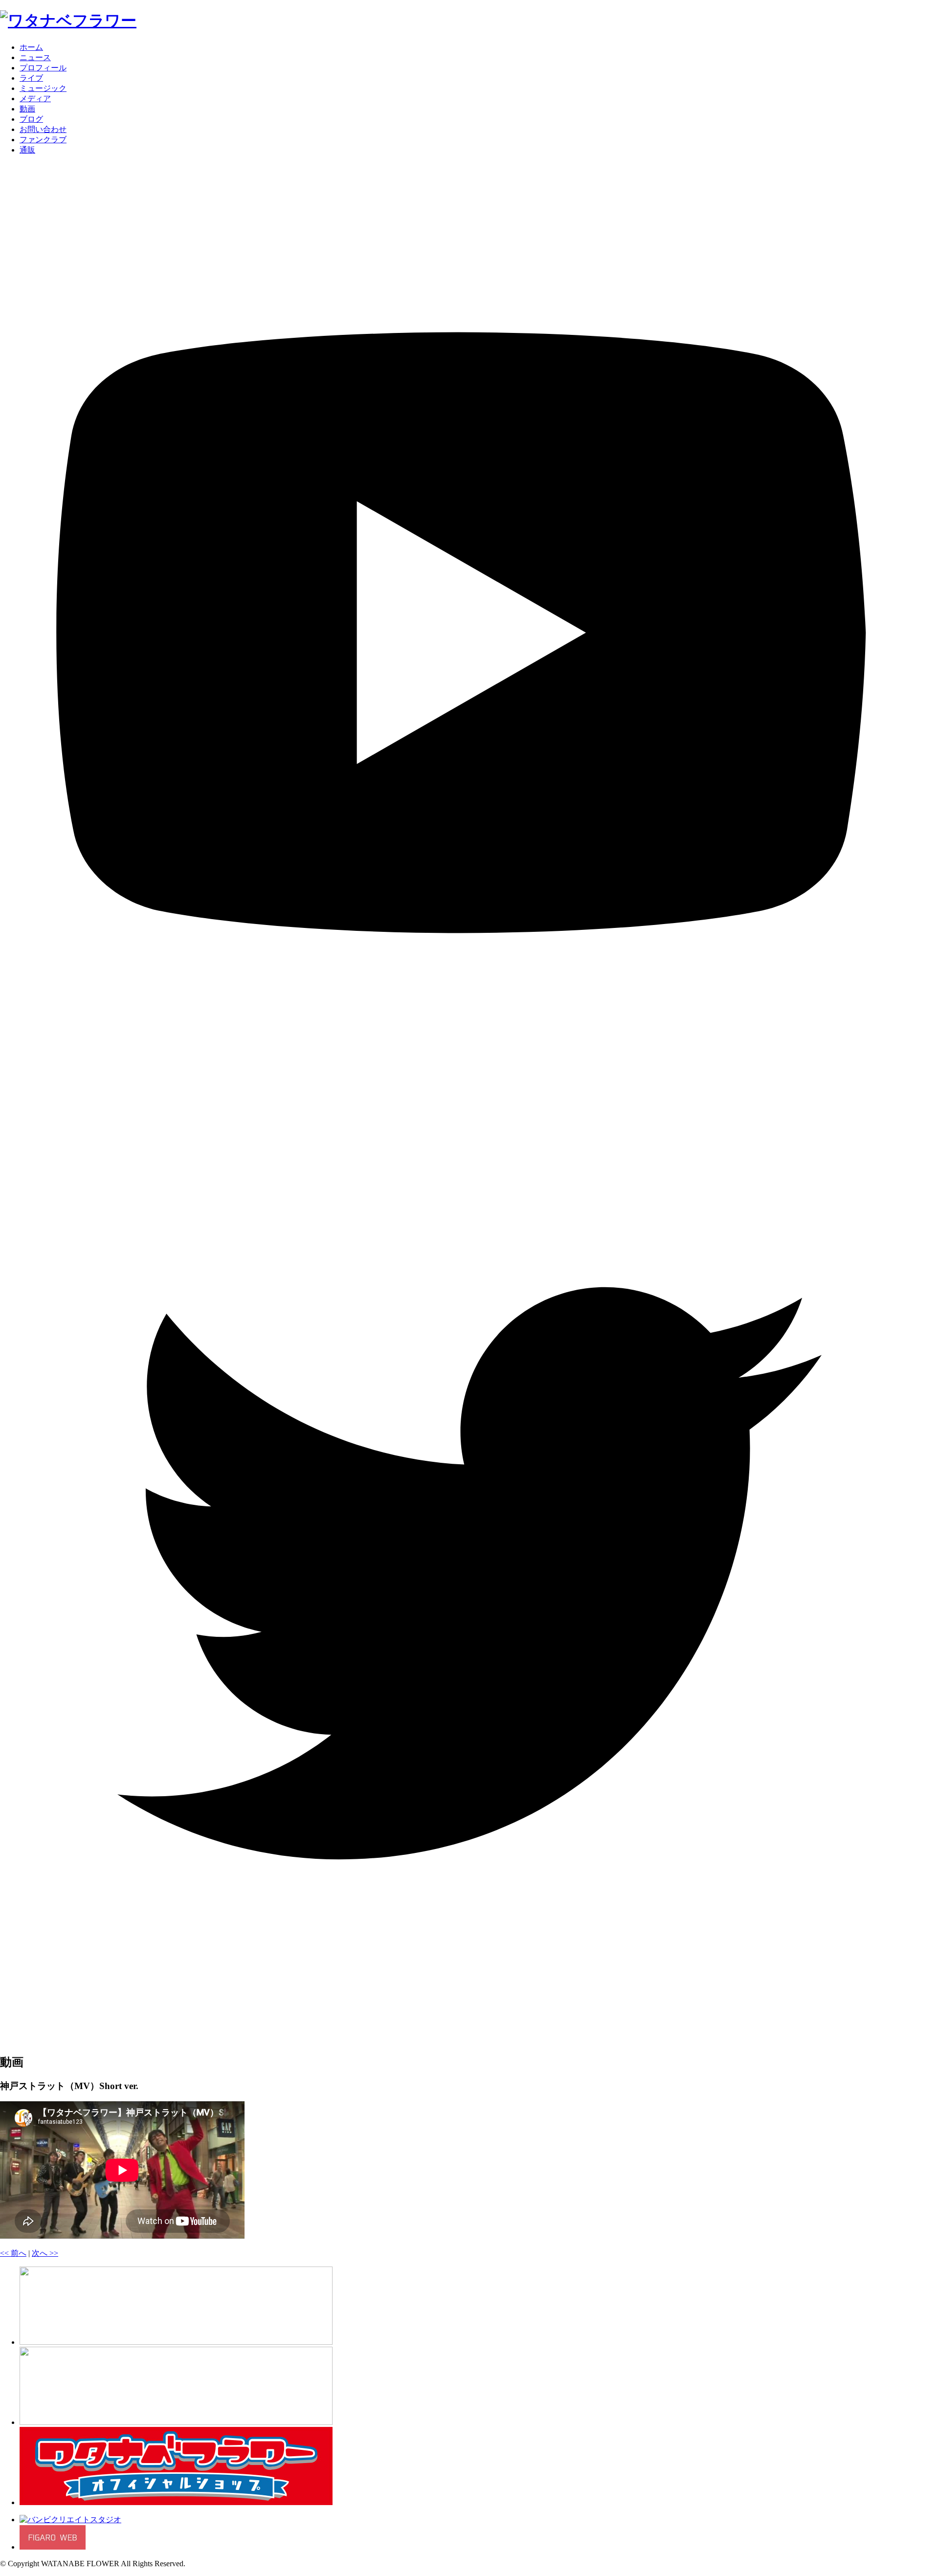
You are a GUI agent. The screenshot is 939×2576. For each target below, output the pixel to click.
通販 (27, 150)
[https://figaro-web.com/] (53, 2547)
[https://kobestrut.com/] (176, 2342)
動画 (27, 109)
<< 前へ (13, 2253)
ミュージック (43, 88)
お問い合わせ (43, 129)
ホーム (31, 47)
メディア (35, 99)
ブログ (31, 119)
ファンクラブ (43, 140)
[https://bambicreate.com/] (70, 2520)
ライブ (31, 78)
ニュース (35, 57)
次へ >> (45, 2253)
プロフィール (43, 68)
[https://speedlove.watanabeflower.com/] (176, 2422)
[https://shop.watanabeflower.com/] (176, 2502)
